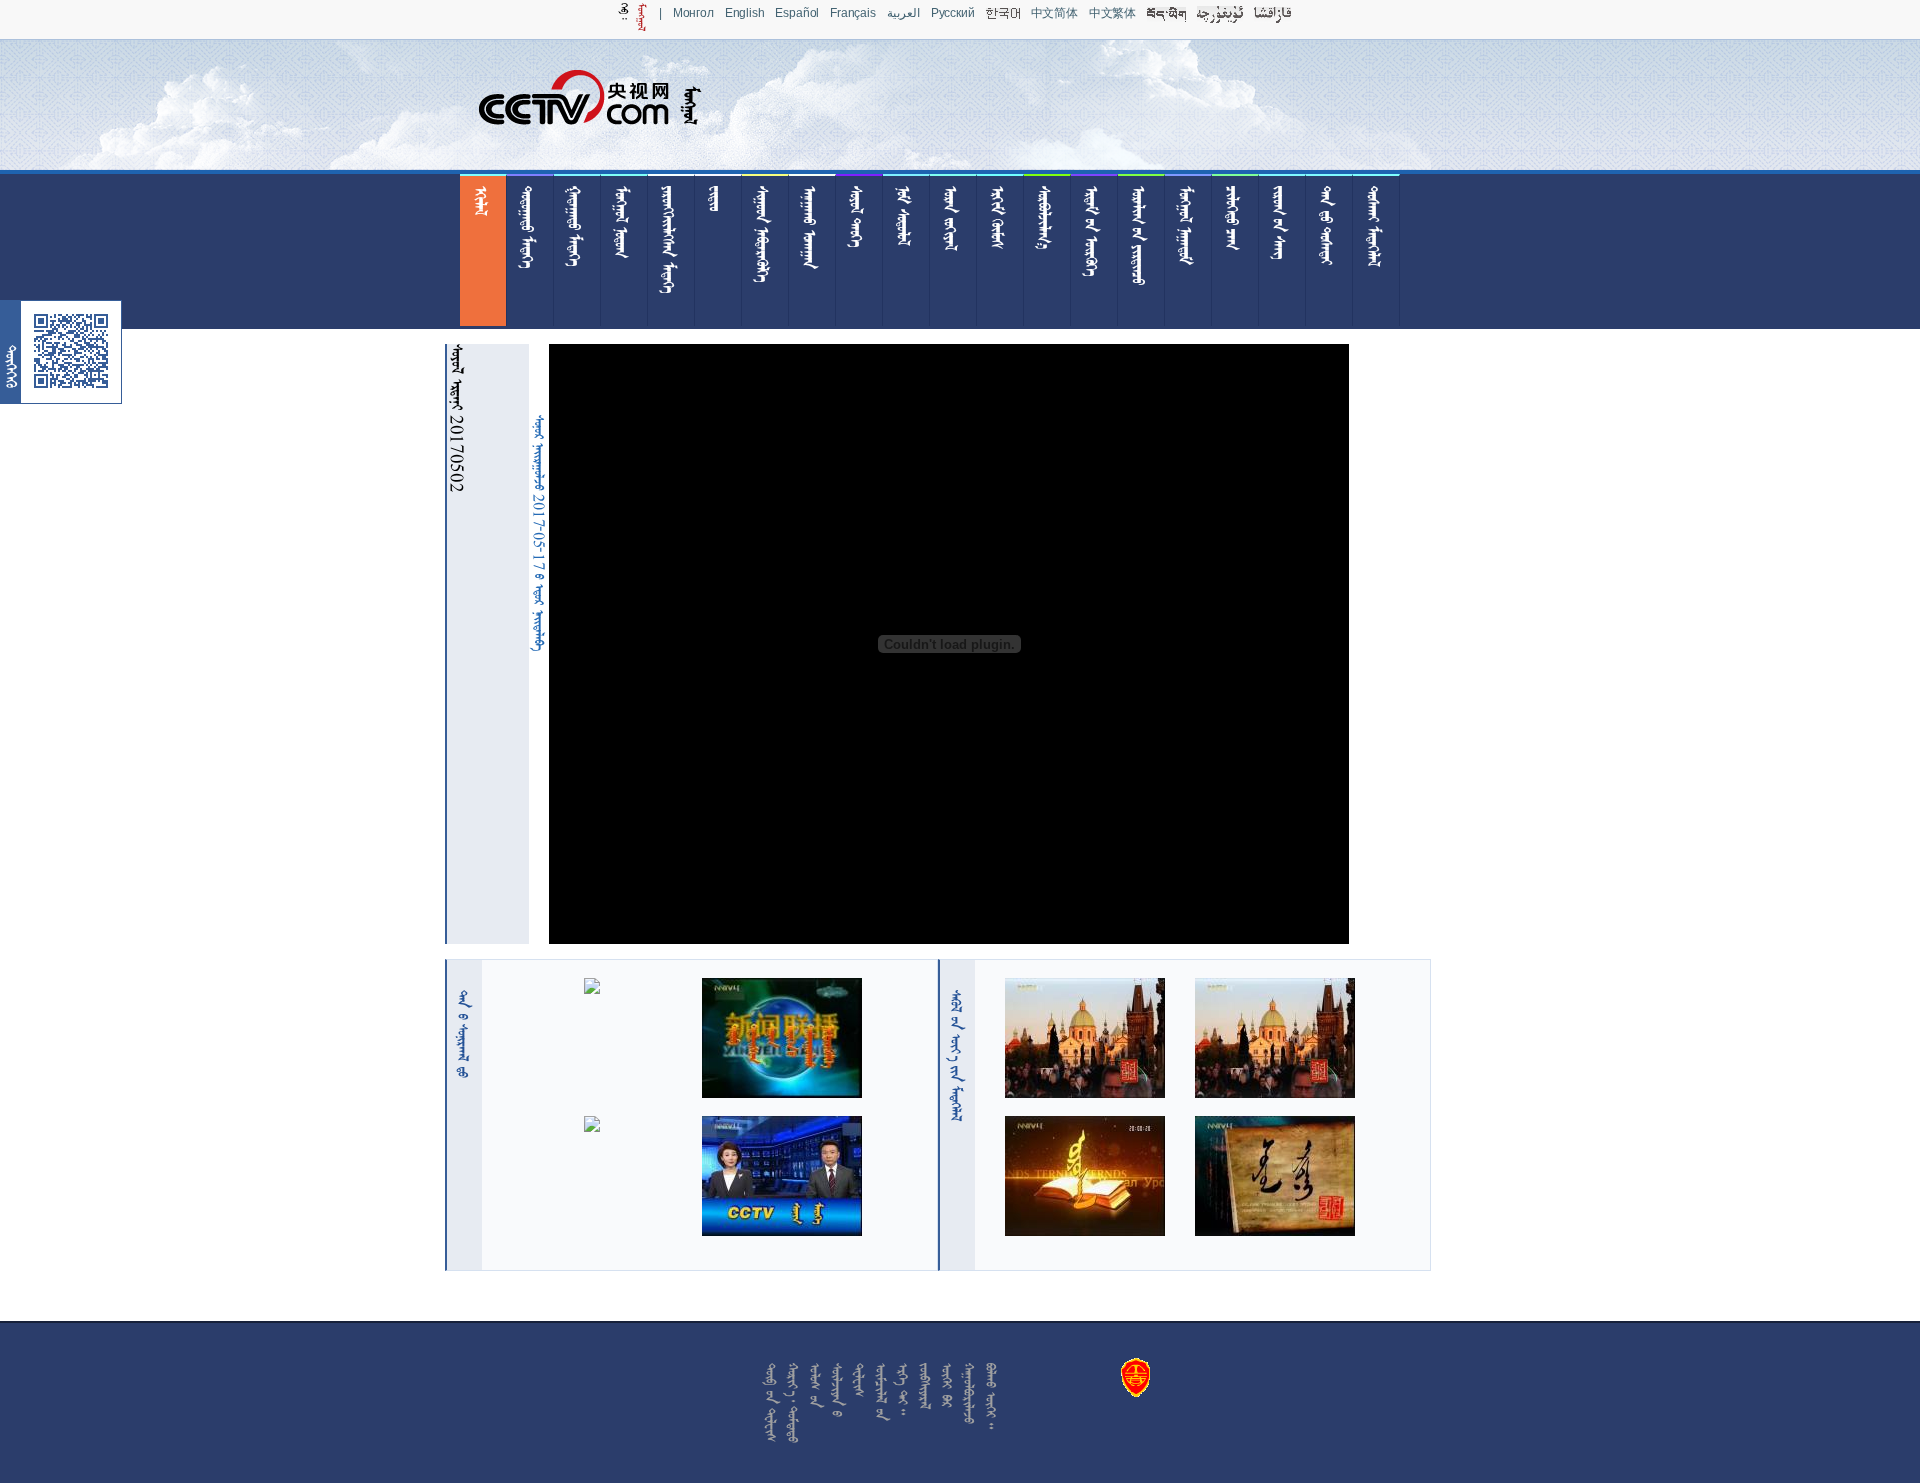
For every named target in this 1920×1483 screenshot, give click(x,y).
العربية (903, 13)
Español (797, 13)
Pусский (953, 13)
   (956, 1055)
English (745, 13)
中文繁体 (1112, 13)
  (463, 1034)
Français (853, 13)
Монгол (693, 13)
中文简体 (1054, 13)
